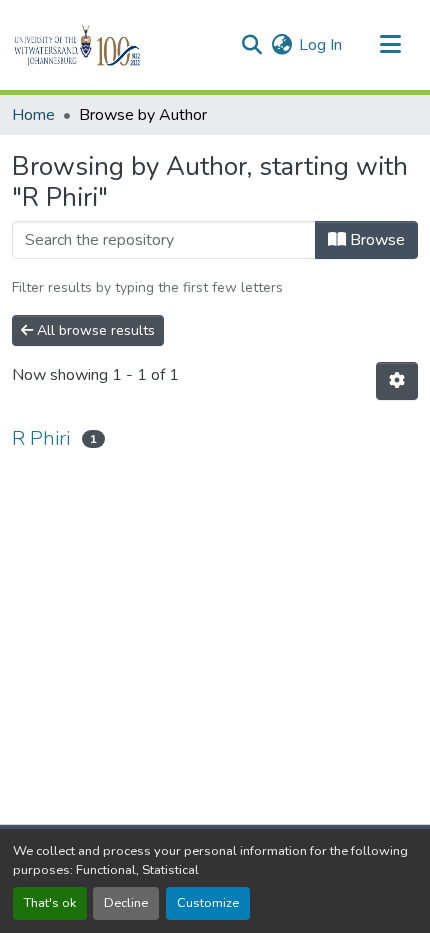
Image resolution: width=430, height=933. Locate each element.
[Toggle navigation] (390, 45)
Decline (126, 903)
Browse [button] (375, 240)
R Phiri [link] (41, 438)
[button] (111, 45)
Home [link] (33, 115)
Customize (208, 903)
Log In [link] (320, 45)
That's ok (50, 903)
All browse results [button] (94, 330)
